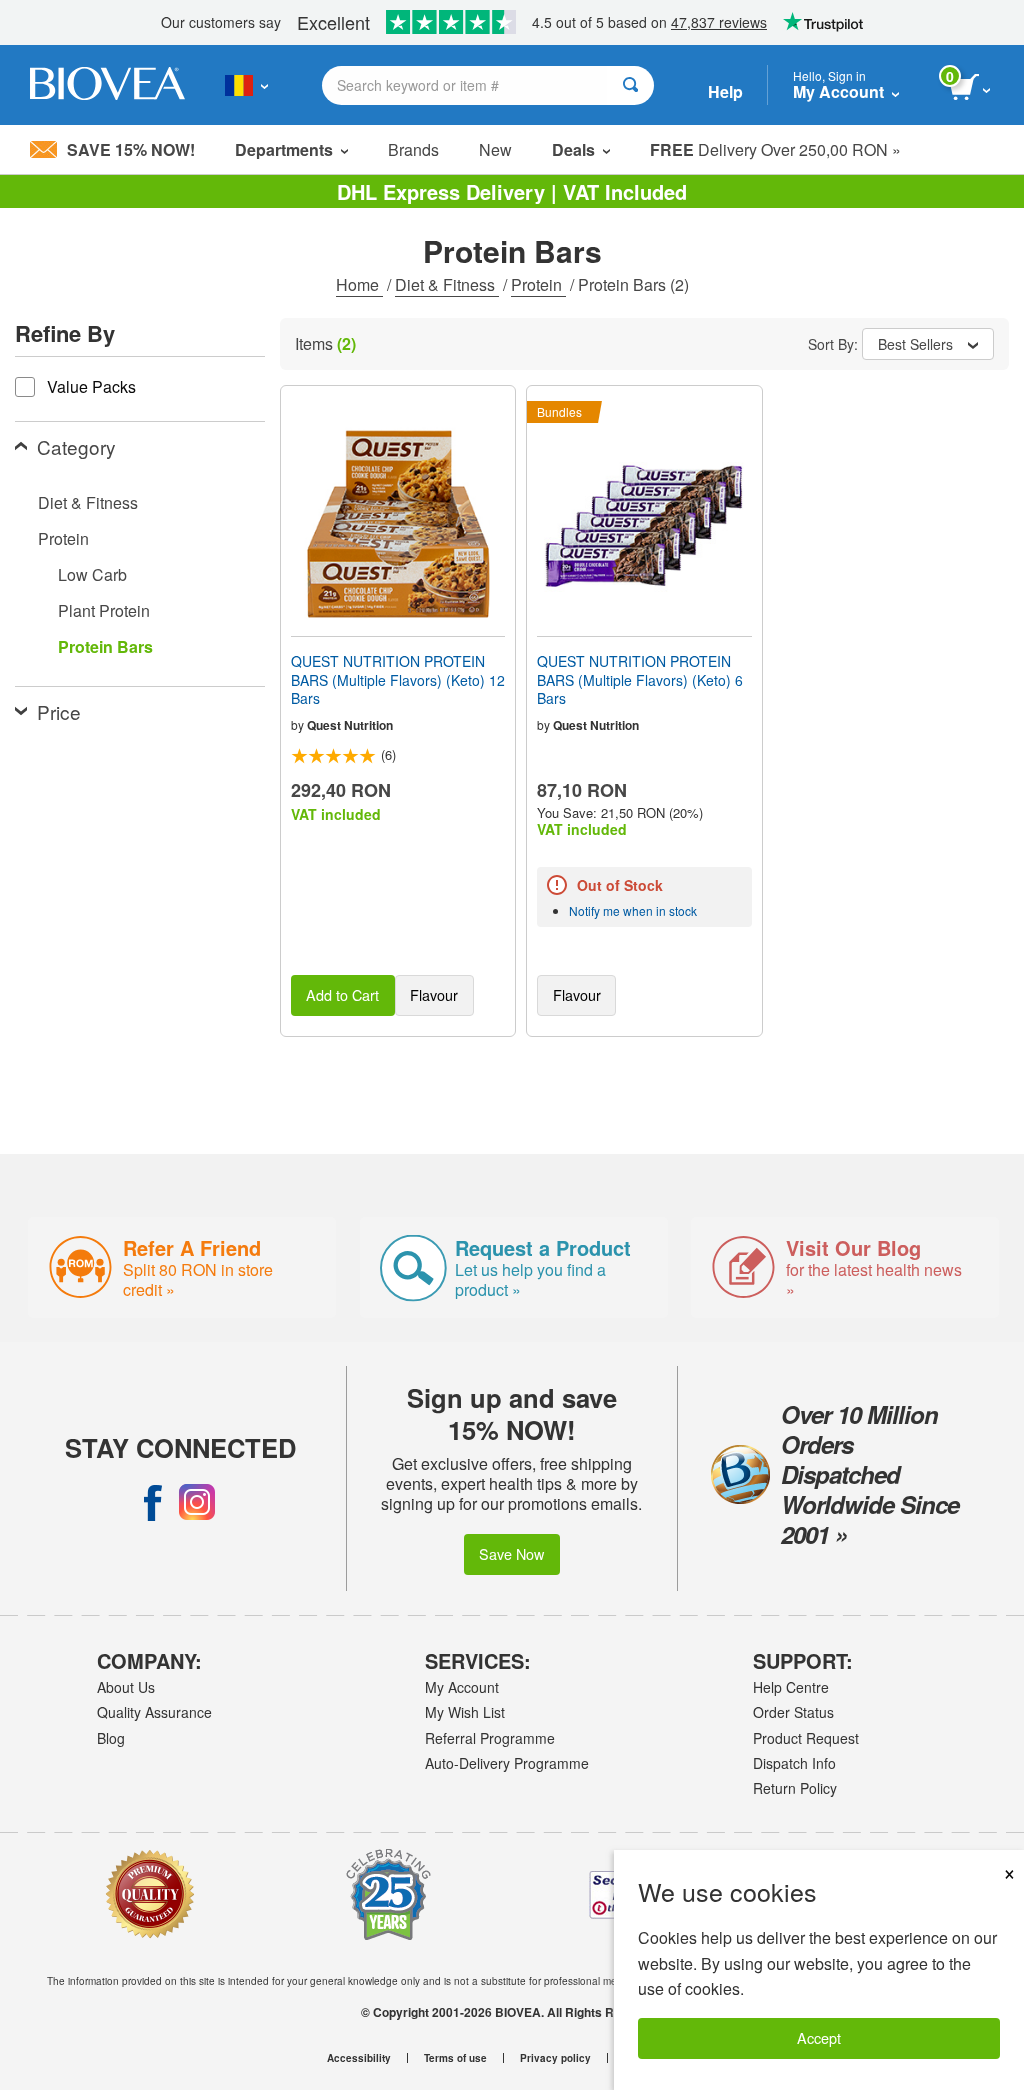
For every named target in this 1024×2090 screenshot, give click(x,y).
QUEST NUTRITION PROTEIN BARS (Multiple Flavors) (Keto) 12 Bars (398, 679)
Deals (573, 149)
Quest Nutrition (350, 725)
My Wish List (465, 1712)
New (495, 149)
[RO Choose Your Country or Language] (246, 85)
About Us (126, 1687)
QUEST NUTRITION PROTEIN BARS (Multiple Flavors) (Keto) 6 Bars (640, 679)
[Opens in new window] (153, 1502)
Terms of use (455, 2058)
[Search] (630, 85)
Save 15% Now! (131, 149)
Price (59, 711)
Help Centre (791, 1687)
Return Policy (795, 1788)
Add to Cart (342, 994)
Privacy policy (555, 2058)
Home (359, 284)
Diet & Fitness (447, 284)
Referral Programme (490, 1738)
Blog (111, 1738)
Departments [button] (284, 149)
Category (76, 446)
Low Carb (92, 574)
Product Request (806, 1738)
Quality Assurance (154, 1712)
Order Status (793, 1712)
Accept (819, 2037)
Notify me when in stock (633, 910)
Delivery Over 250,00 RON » (775, 149)
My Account (462, 1687)
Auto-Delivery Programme (507, 1763)
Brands (413, 149)
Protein (538, 284)
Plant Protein (104, 610)
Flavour (434, 994)
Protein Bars (105, 646)
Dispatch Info (794, 1763)
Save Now (511, 1553)
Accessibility (359, 2058)
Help (725, 91)
